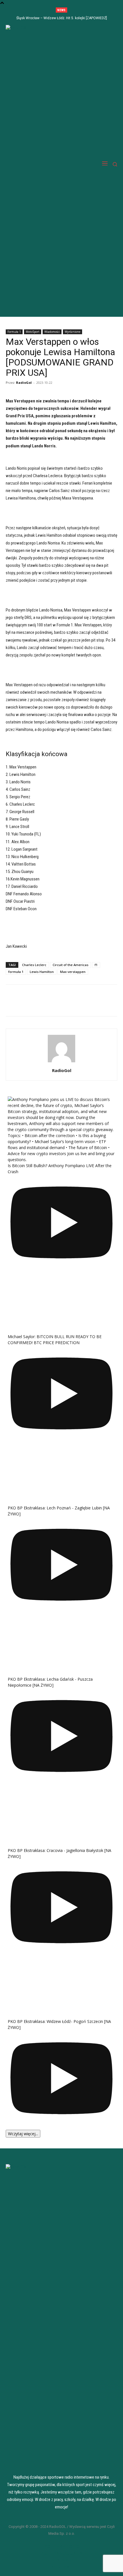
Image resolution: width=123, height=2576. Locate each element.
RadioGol (24, 383)
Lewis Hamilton (42, 972)
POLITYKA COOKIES (61, 2553)
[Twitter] (25, 1004)
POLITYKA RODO (61, 2546)
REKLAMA (62, 2560)
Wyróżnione (73, 332)
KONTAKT (61, 2567)
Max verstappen (73, 972)
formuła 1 (16, 972)
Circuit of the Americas (71, 965)
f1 (96, 965)
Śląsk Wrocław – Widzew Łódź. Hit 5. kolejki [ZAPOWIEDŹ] (62, 18)
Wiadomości (52, 332)
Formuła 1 (14, 332)
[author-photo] (61, 1062)
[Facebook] (11, 1004)
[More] (38, 1004)
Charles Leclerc (34, 965)
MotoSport (33, 332)
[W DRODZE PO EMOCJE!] (39, 164)
